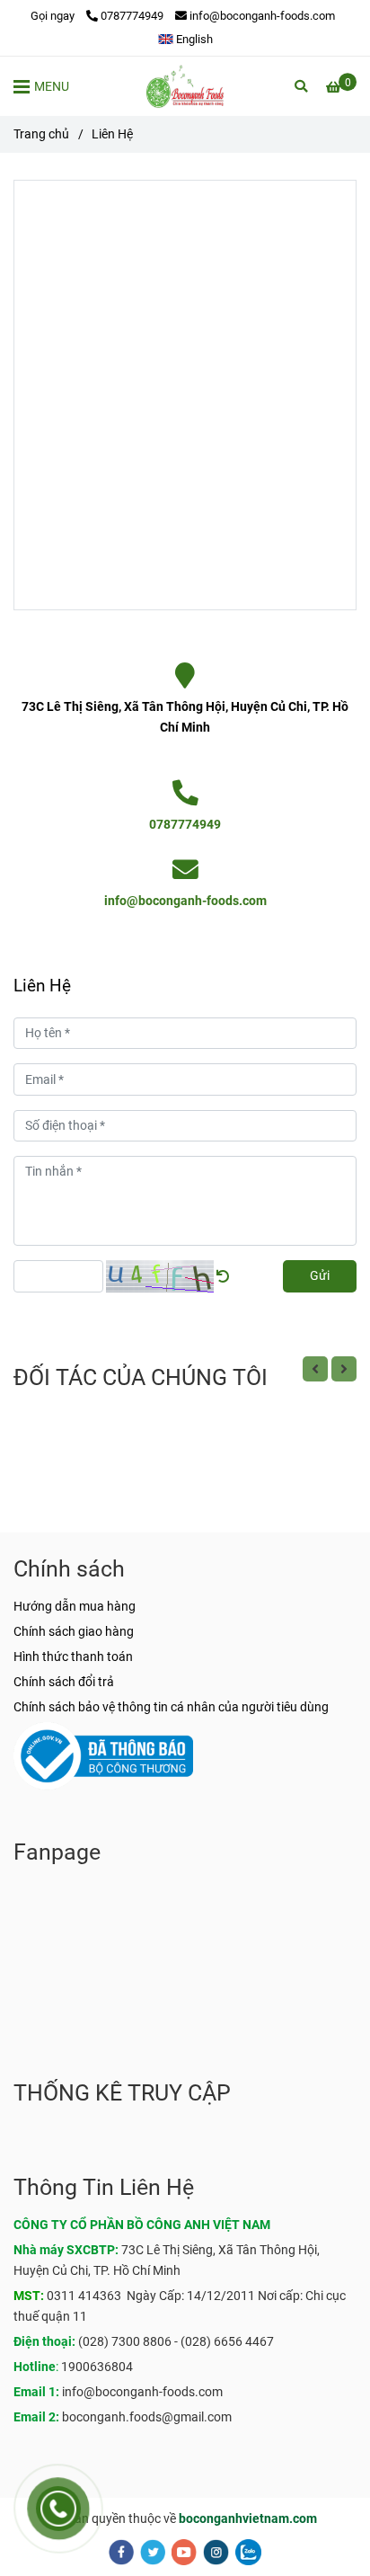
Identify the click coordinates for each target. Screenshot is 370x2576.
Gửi (320, 1276)
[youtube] (184, 2552)
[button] (185, 39)
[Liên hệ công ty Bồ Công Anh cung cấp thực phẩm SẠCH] (185, 676)
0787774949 (132, 16)
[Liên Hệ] (185, 86)
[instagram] (216, 2552)
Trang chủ (41, 134)
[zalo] (248, 2552)
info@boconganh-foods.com (262, 16)
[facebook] (121, 2552)
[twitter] (153, 2552)
